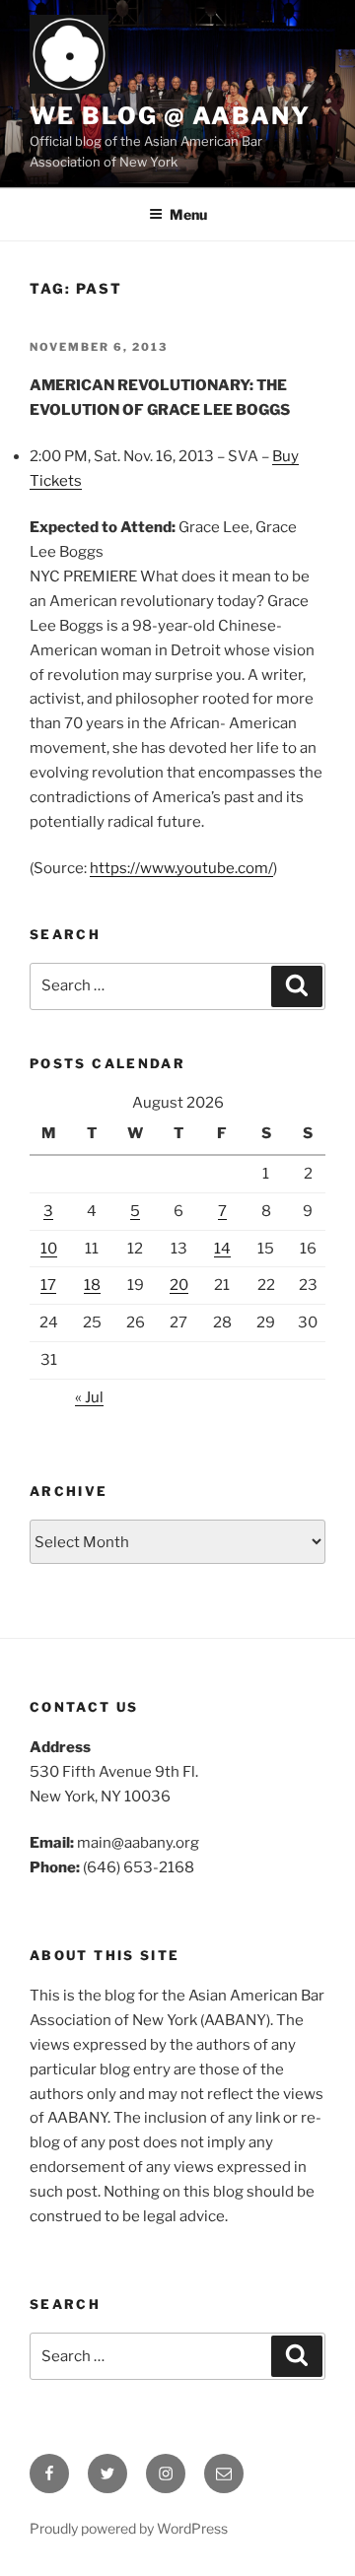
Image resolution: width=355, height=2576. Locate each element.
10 (49, 1249)
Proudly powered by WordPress (129, 2528)
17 (48, 1285)
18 (92, 1285)
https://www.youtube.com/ (181, 868)
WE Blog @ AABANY (170, 116)
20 (179, 1285)
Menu (188, 214)
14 (222, 1249)
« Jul (89, 1397)
